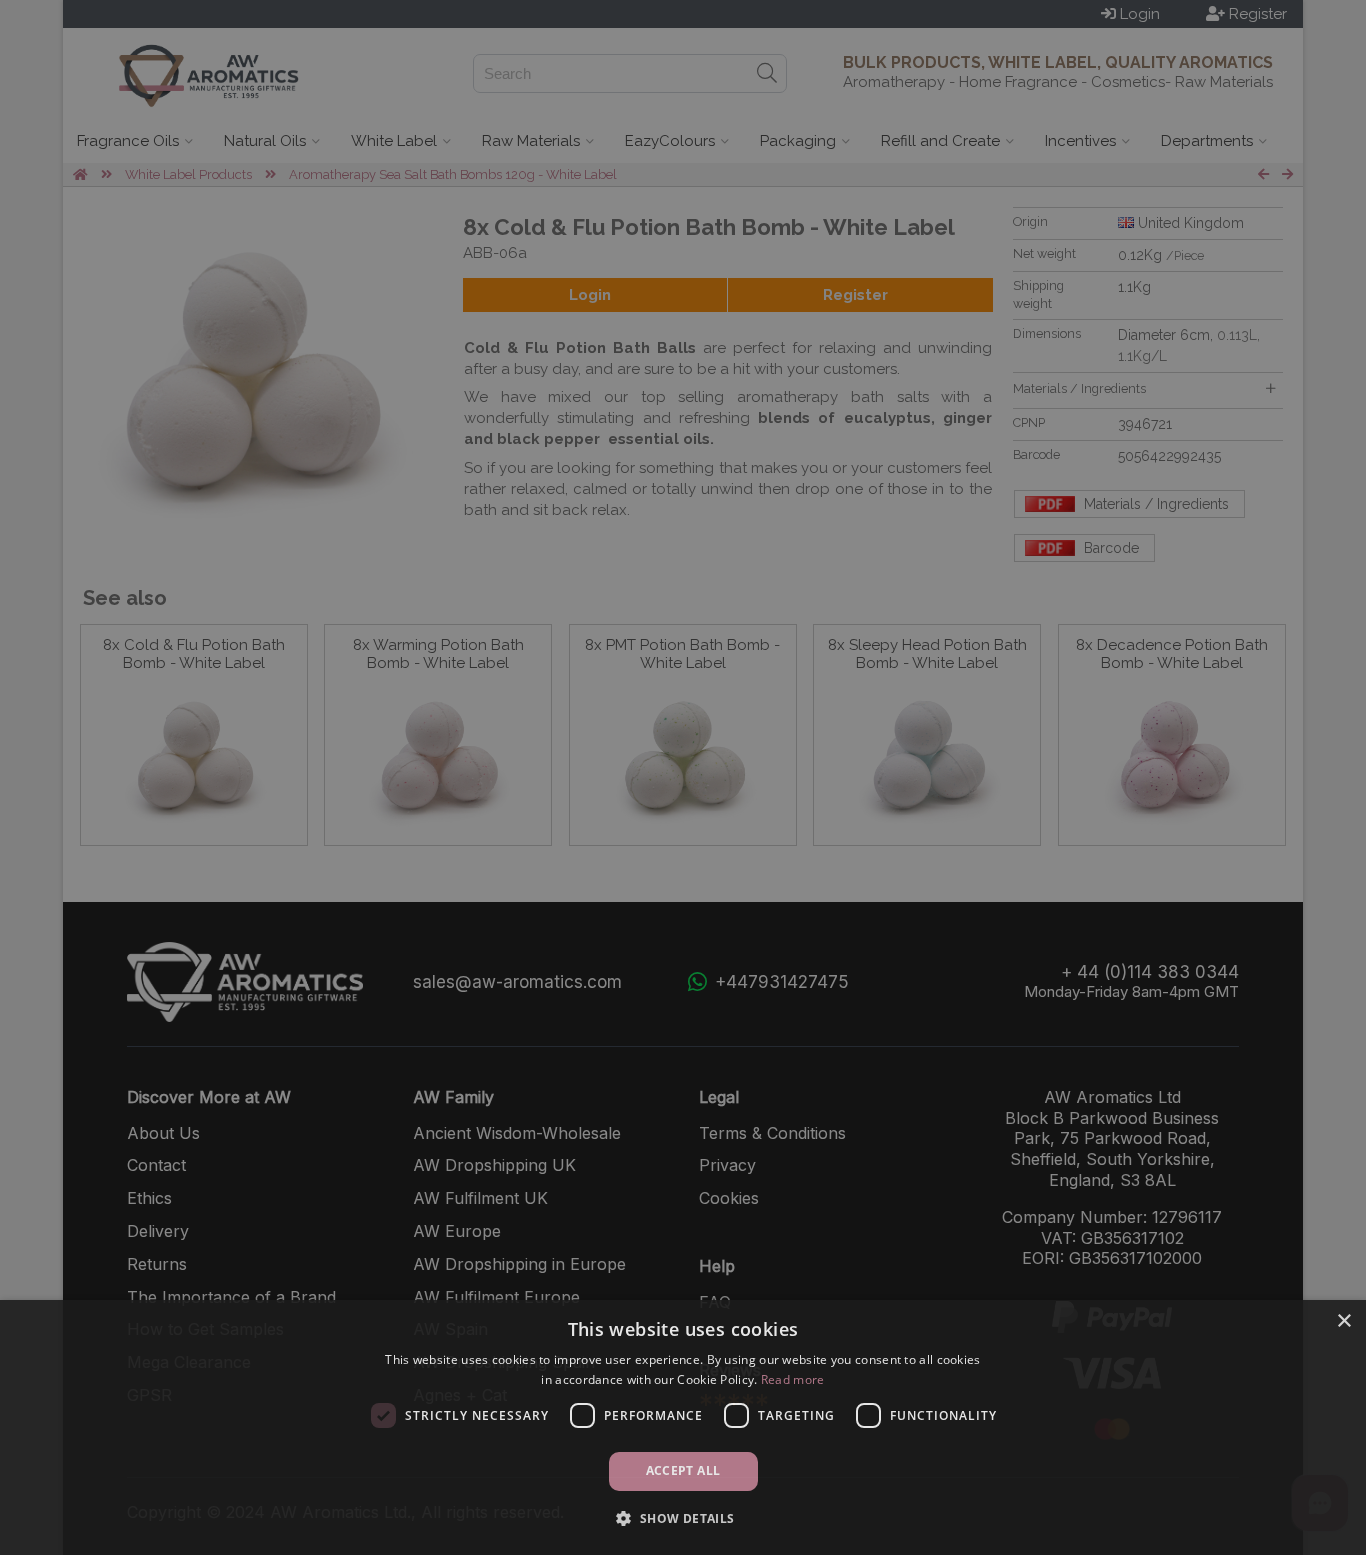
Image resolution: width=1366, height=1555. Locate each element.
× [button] (1343, 1321)
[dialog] (683, 1427)
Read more (793, 1379)
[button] (682, 1518)
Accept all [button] (683, 1470)
